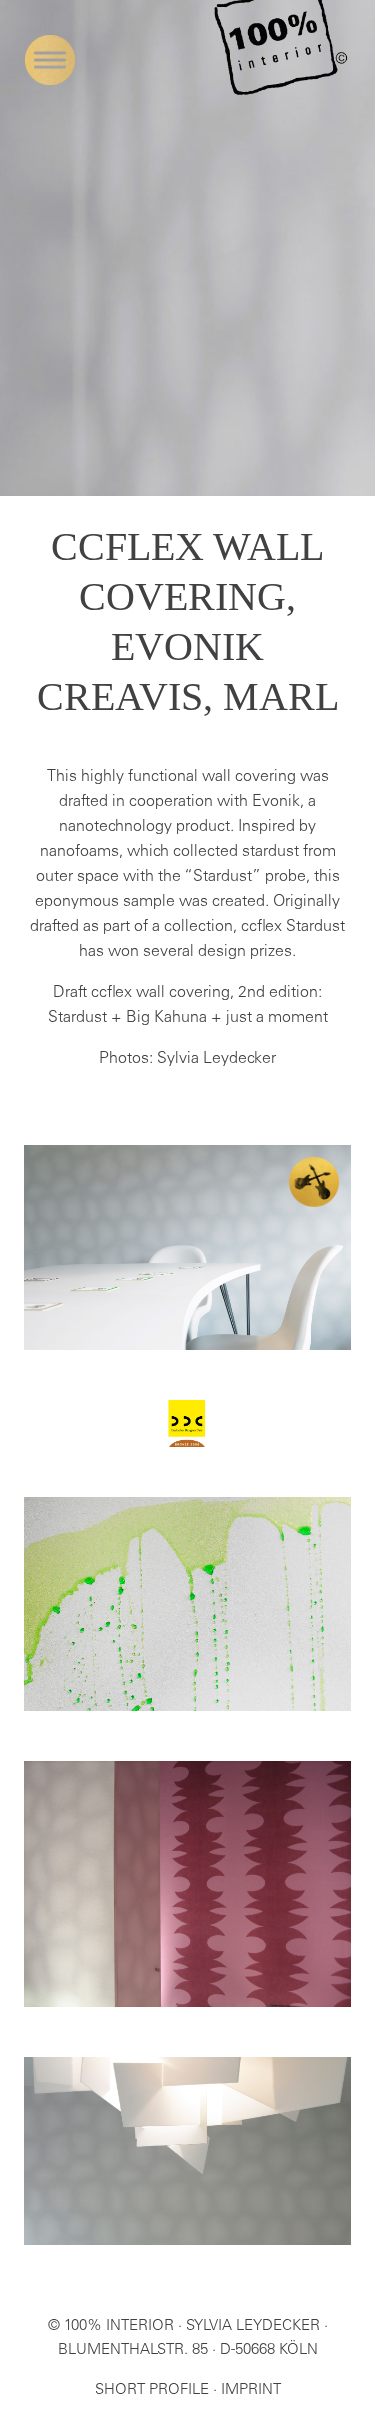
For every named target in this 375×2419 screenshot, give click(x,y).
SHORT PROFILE (152, 2390)
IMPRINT (251, 2390)
